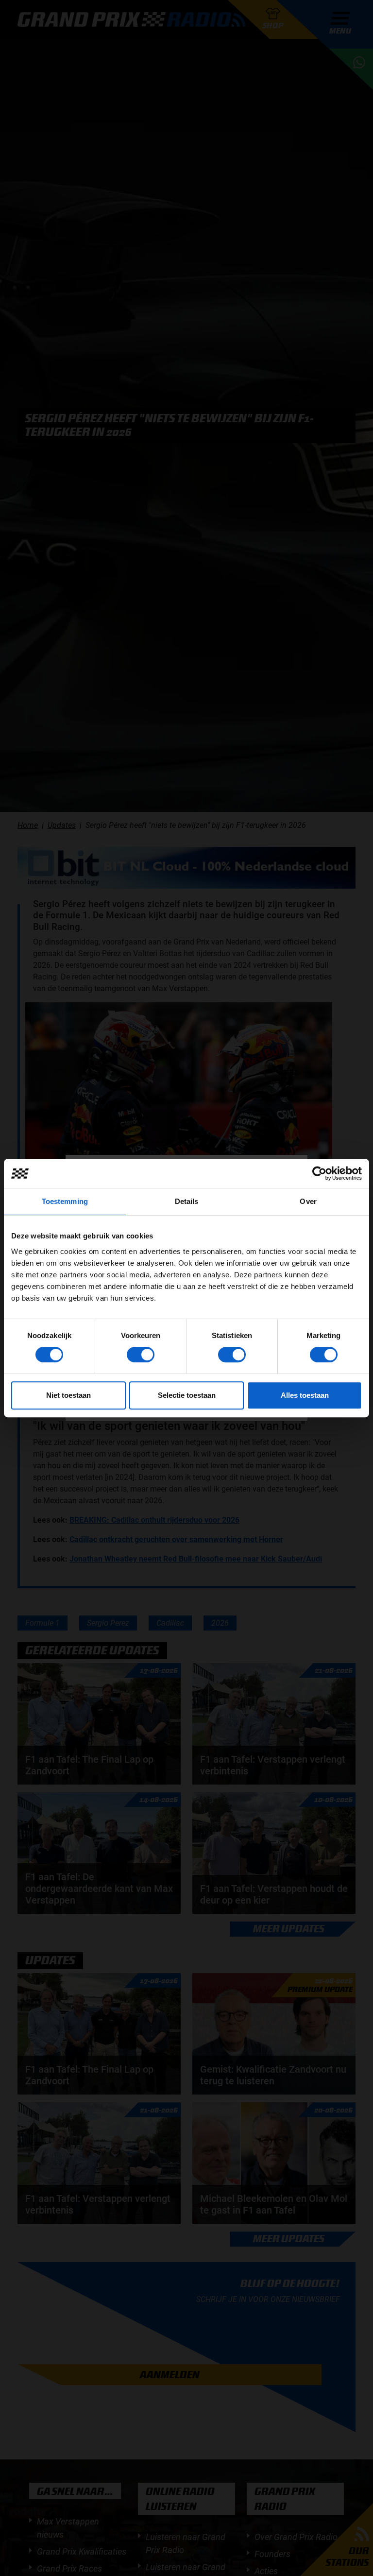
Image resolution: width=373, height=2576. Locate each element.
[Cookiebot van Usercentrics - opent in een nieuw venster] (319, 1173)
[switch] (141, 1355)
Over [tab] (308, 1201)
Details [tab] (187, 1201)
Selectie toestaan (187, 1395)
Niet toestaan (68, 1395)
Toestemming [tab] (65, 1201)
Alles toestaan (305, 1395)
